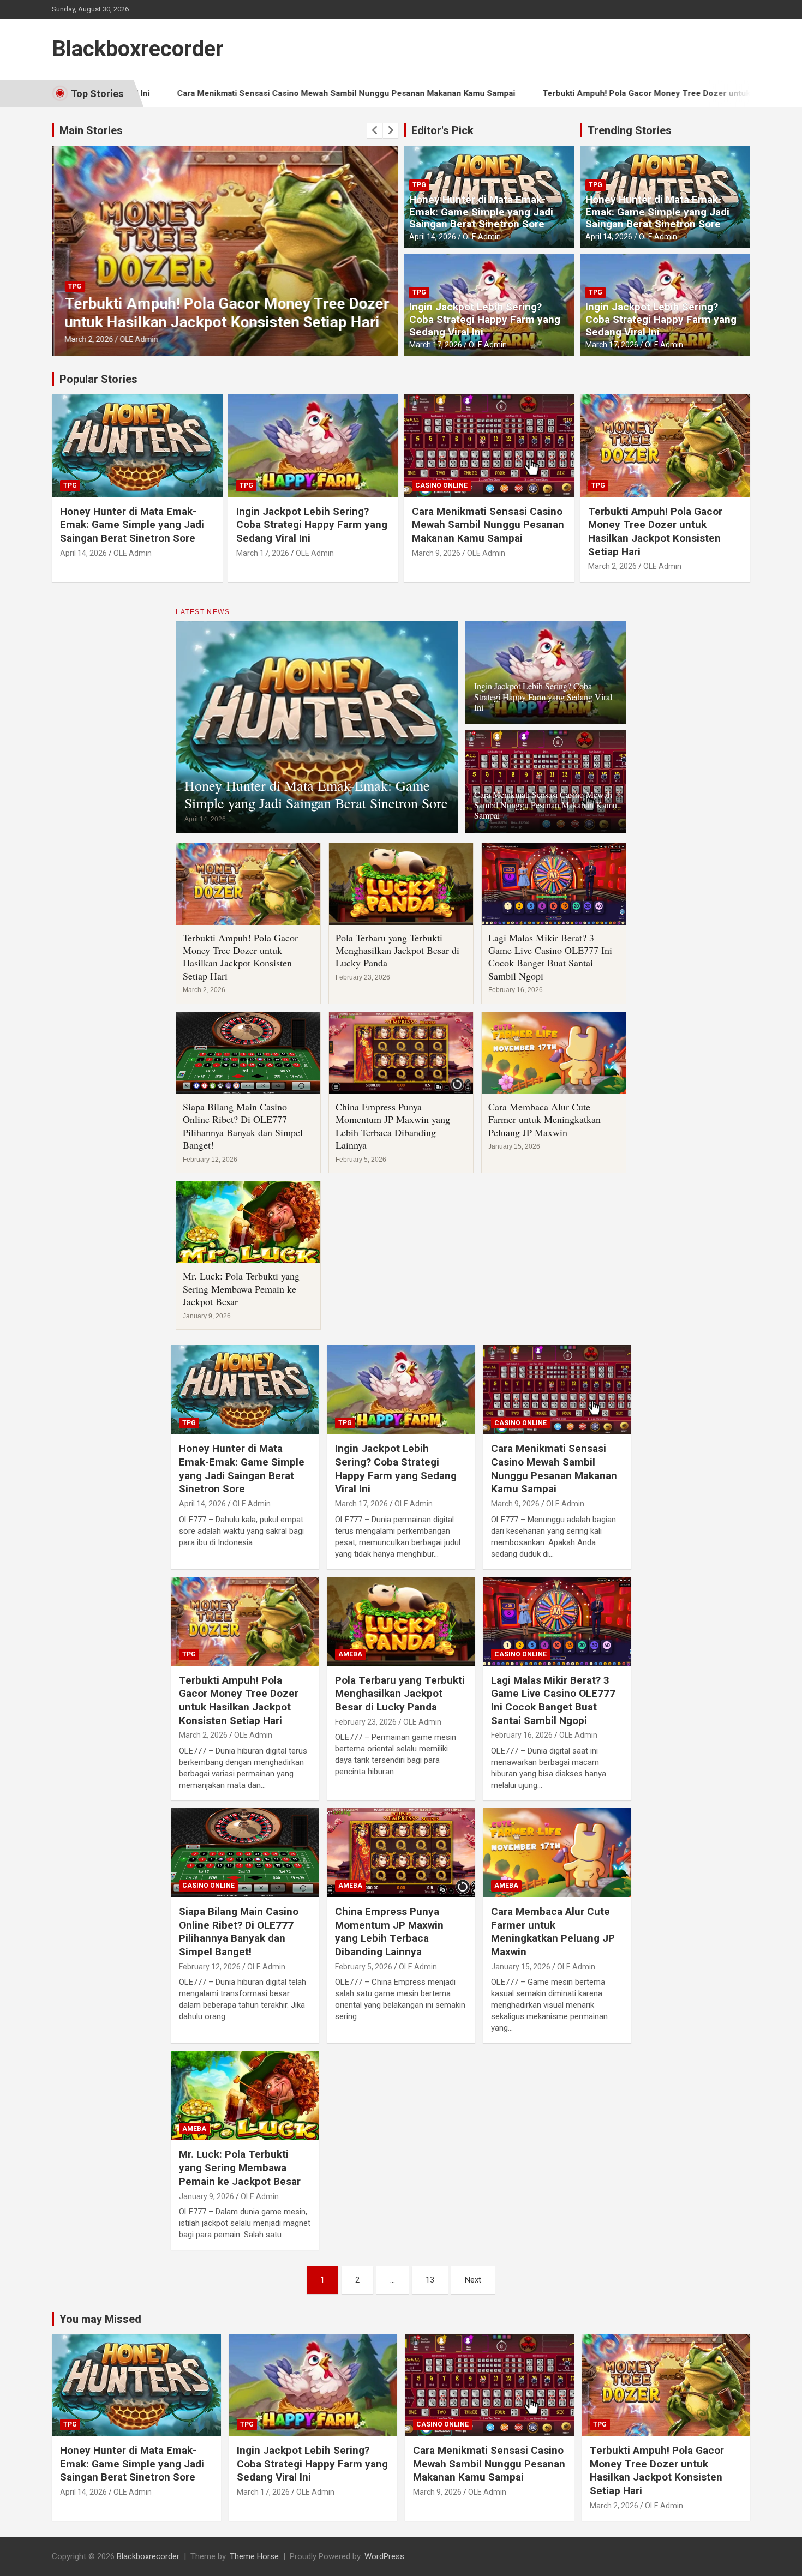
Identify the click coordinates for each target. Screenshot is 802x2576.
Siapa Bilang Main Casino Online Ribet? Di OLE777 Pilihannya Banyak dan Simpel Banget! (243, 1126)
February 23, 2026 (366, 1722)
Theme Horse (254, 2556)
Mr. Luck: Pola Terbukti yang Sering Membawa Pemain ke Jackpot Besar (241, 1289)
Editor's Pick (442, 130)
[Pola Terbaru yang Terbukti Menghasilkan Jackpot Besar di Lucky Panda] (401, 1621)
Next (473, 2280)
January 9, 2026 (207, 2196)
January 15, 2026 (521, 1967)
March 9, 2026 (436, 553)
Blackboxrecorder (138, 49)
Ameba (350, 1654)
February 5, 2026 (364, 1967)
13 (430, 2280)
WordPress (384, 2556)
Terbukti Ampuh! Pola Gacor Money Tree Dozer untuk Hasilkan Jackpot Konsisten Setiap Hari (620, 93)
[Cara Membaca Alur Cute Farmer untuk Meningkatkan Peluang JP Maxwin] (557, 1853)
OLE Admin (137, 339)
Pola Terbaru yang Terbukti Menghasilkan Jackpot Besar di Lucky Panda (397, 950)
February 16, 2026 (522, 1735)
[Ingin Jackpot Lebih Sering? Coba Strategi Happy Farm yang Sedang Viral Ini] (401, 1390)
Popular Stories (98, 379)
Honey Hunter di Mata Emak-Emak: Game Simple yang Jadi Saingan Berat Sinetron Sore (481, 212)
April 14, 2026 (433, 237)
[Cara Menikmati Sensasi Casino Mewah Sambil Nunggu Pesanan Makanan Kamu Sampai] (557, 1390)
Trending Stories (630, 130)
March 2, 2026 (87, 339)
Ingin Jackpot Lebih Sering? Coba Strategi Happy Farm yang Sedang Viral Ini (485, 319)
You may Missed (100, 2319)
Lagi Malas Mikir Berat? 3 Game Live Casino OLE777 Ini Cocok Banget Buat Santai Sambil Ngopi (550, 957)
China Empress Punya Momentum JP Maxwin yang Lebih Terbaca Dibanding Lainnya (393, 1126)
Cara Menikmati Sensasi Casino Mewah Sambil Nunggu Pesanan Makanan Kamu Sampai (243, 93)
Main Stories (91, 130)
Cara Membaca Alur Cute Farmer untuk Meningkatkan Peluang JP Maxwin (544, 1119)
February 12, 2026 (210, 1967)
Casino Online (441, 485)
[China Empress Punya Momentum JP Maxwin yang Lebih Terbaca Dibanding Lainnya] (401, 1853)
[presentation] (375, 130)
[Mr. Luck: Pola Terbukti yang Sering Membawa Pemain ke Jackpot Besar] (245, 2095)
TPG (73, 286)
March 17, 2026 (436, 345)
